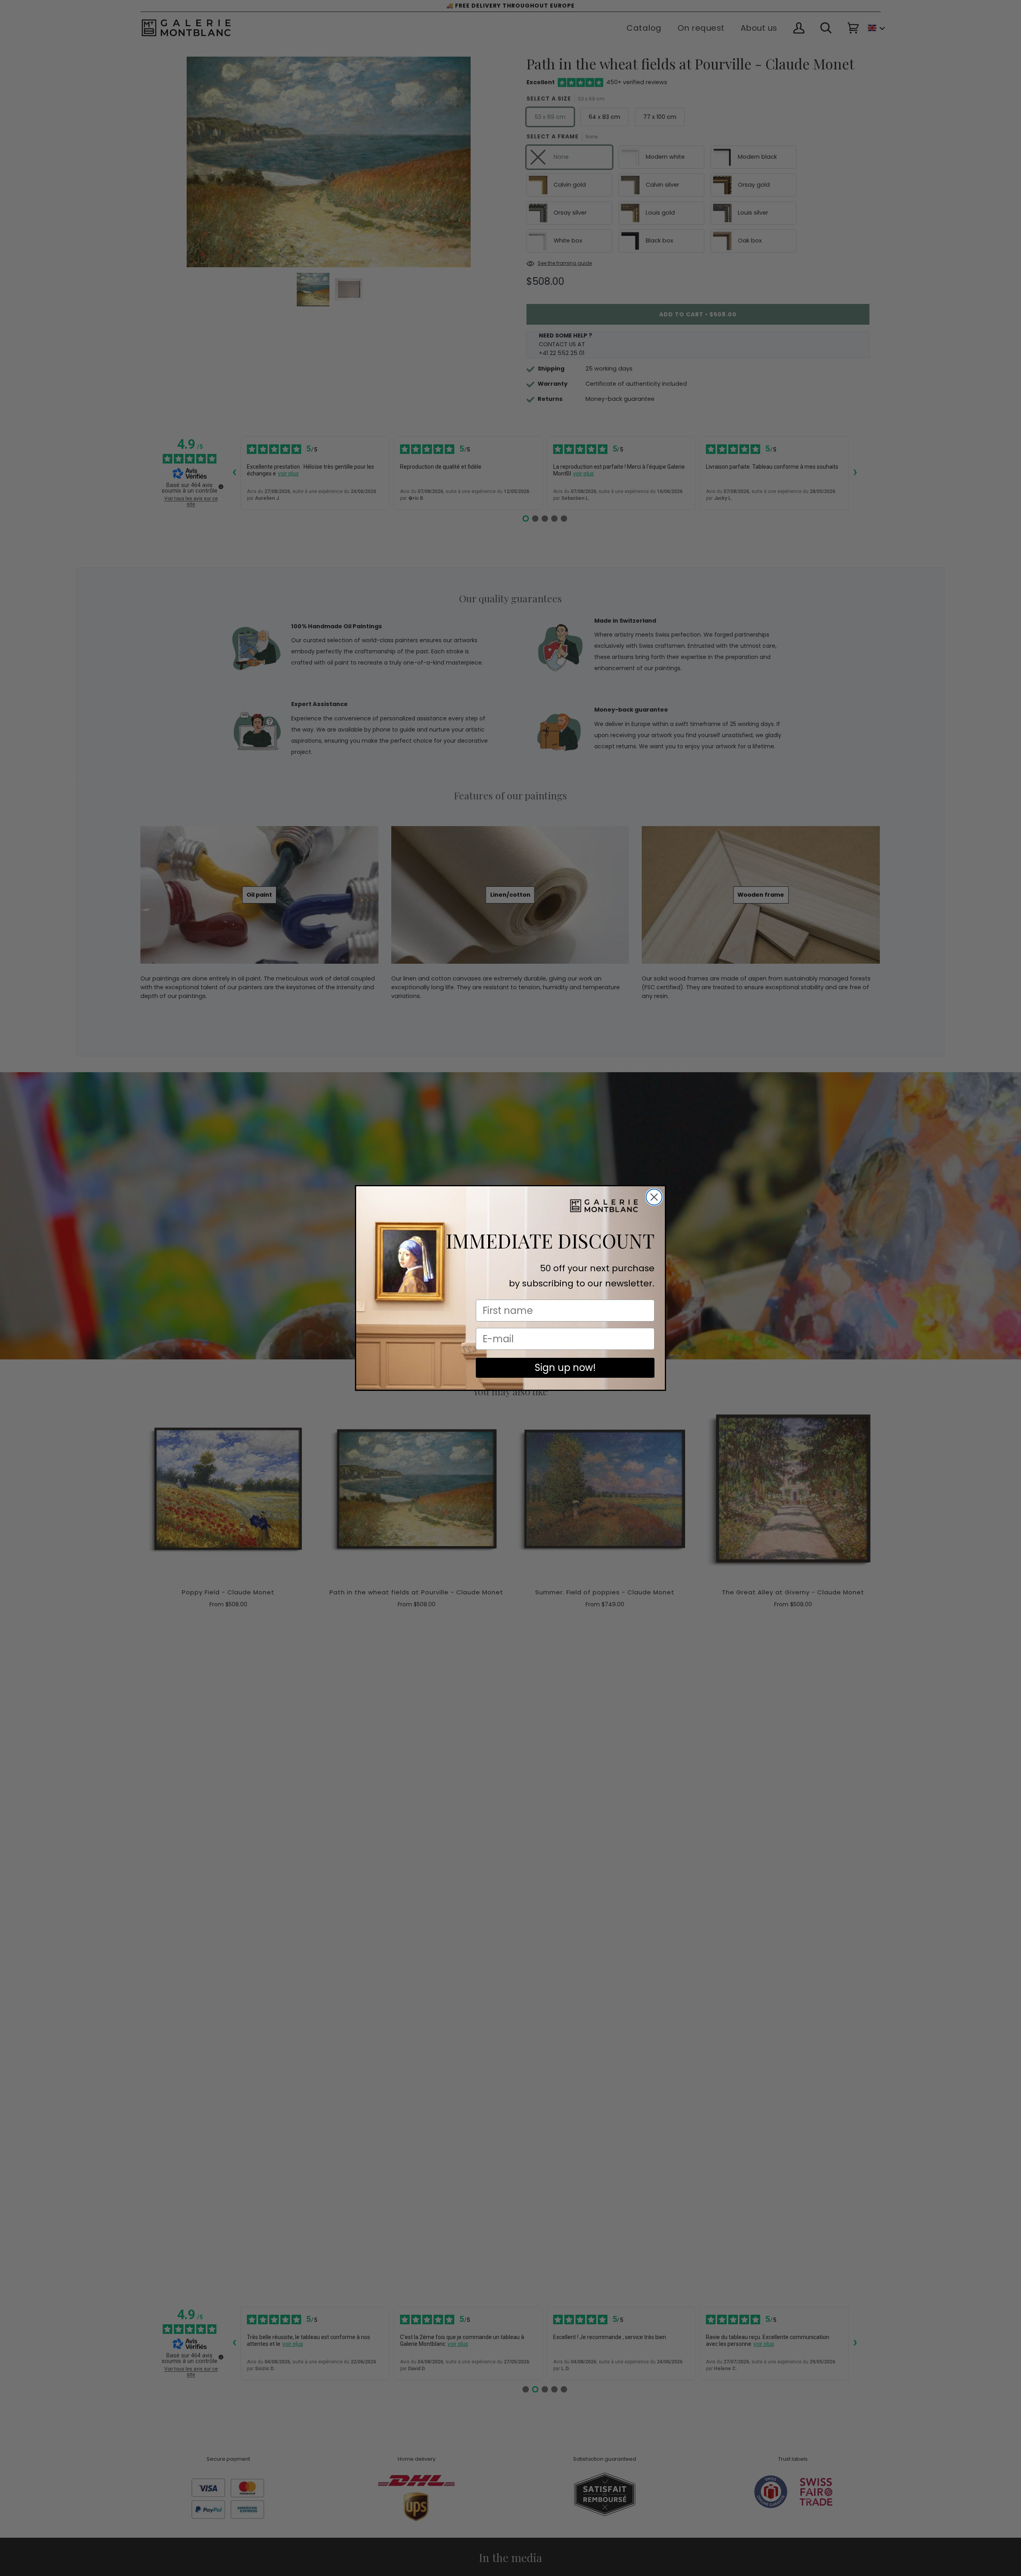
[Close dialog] (654, 1197)
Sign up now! (565, 1368)
